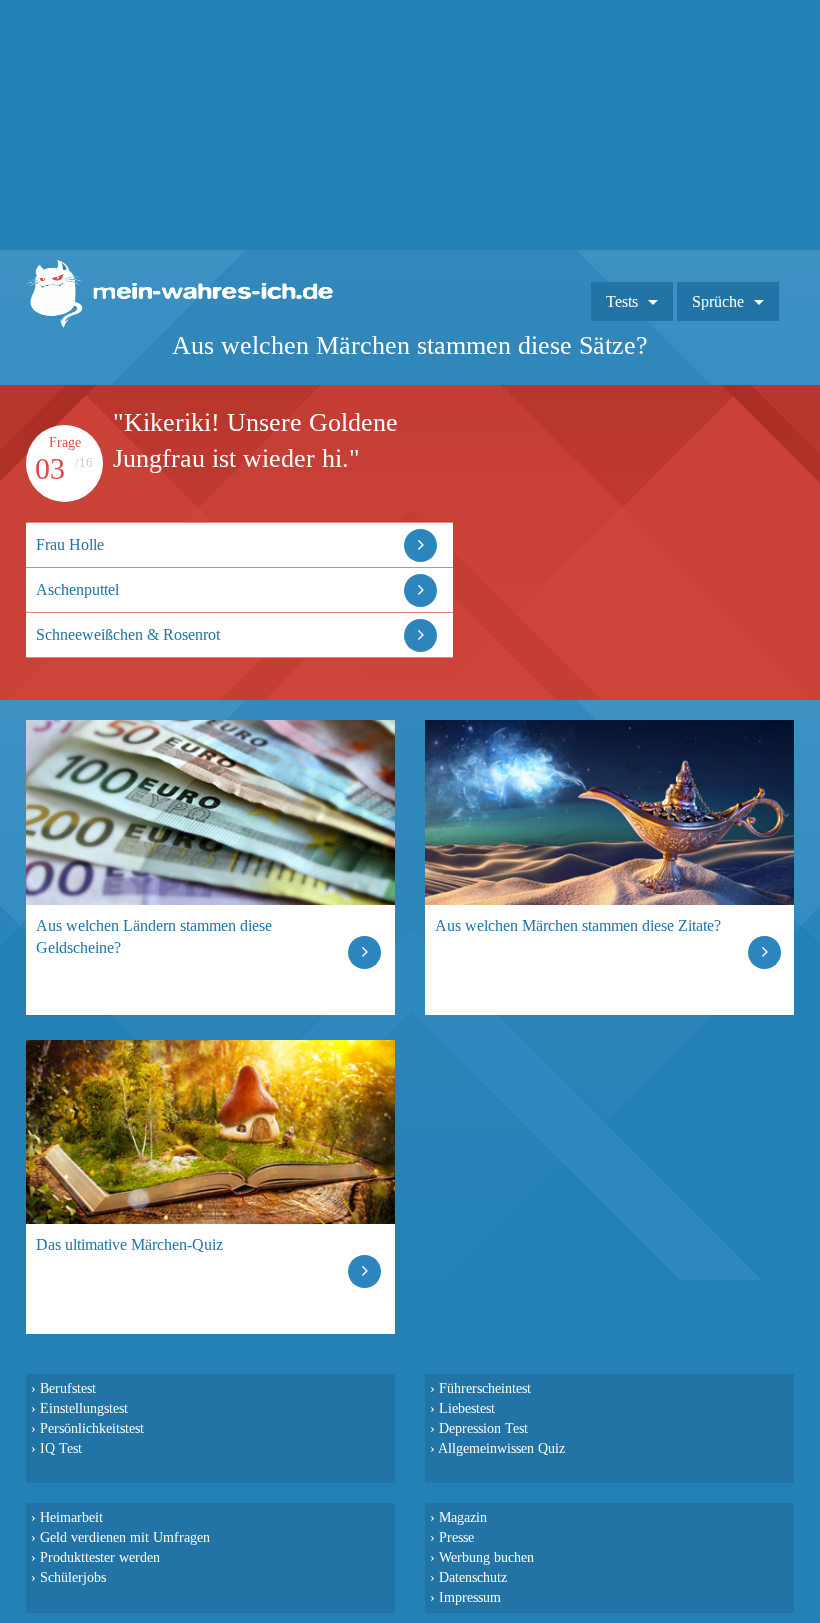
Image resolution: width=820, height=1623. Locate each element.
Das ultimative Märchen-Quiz (129, 1244)
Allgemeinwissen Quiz (501, 1448)
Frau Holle (70, 544)
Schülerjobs (73, 1577)
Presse (456, 1537)
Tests (622, 301)
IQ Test (61, 1448)
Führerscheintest (485, 1388)
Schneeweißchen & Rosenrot (128, 634)
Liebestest (467, 1408)
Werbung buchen (486, 1557)
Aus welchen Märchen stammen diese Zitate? (578, 925)
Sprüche (718, 301)
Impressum (470, 1597)
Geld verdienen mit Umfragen (125, 1537)
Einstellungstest (84, 1408)
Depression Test (483, 1428)
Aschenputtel (77, 589)
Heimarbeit (71, 1517)
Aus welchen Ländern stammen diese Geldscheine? (154, 936)
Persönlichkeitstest (92, 1428)
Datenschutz (473, 1577)
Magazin (463, 1517)
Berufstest (68, 1388)
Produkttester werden (100, 1557)
